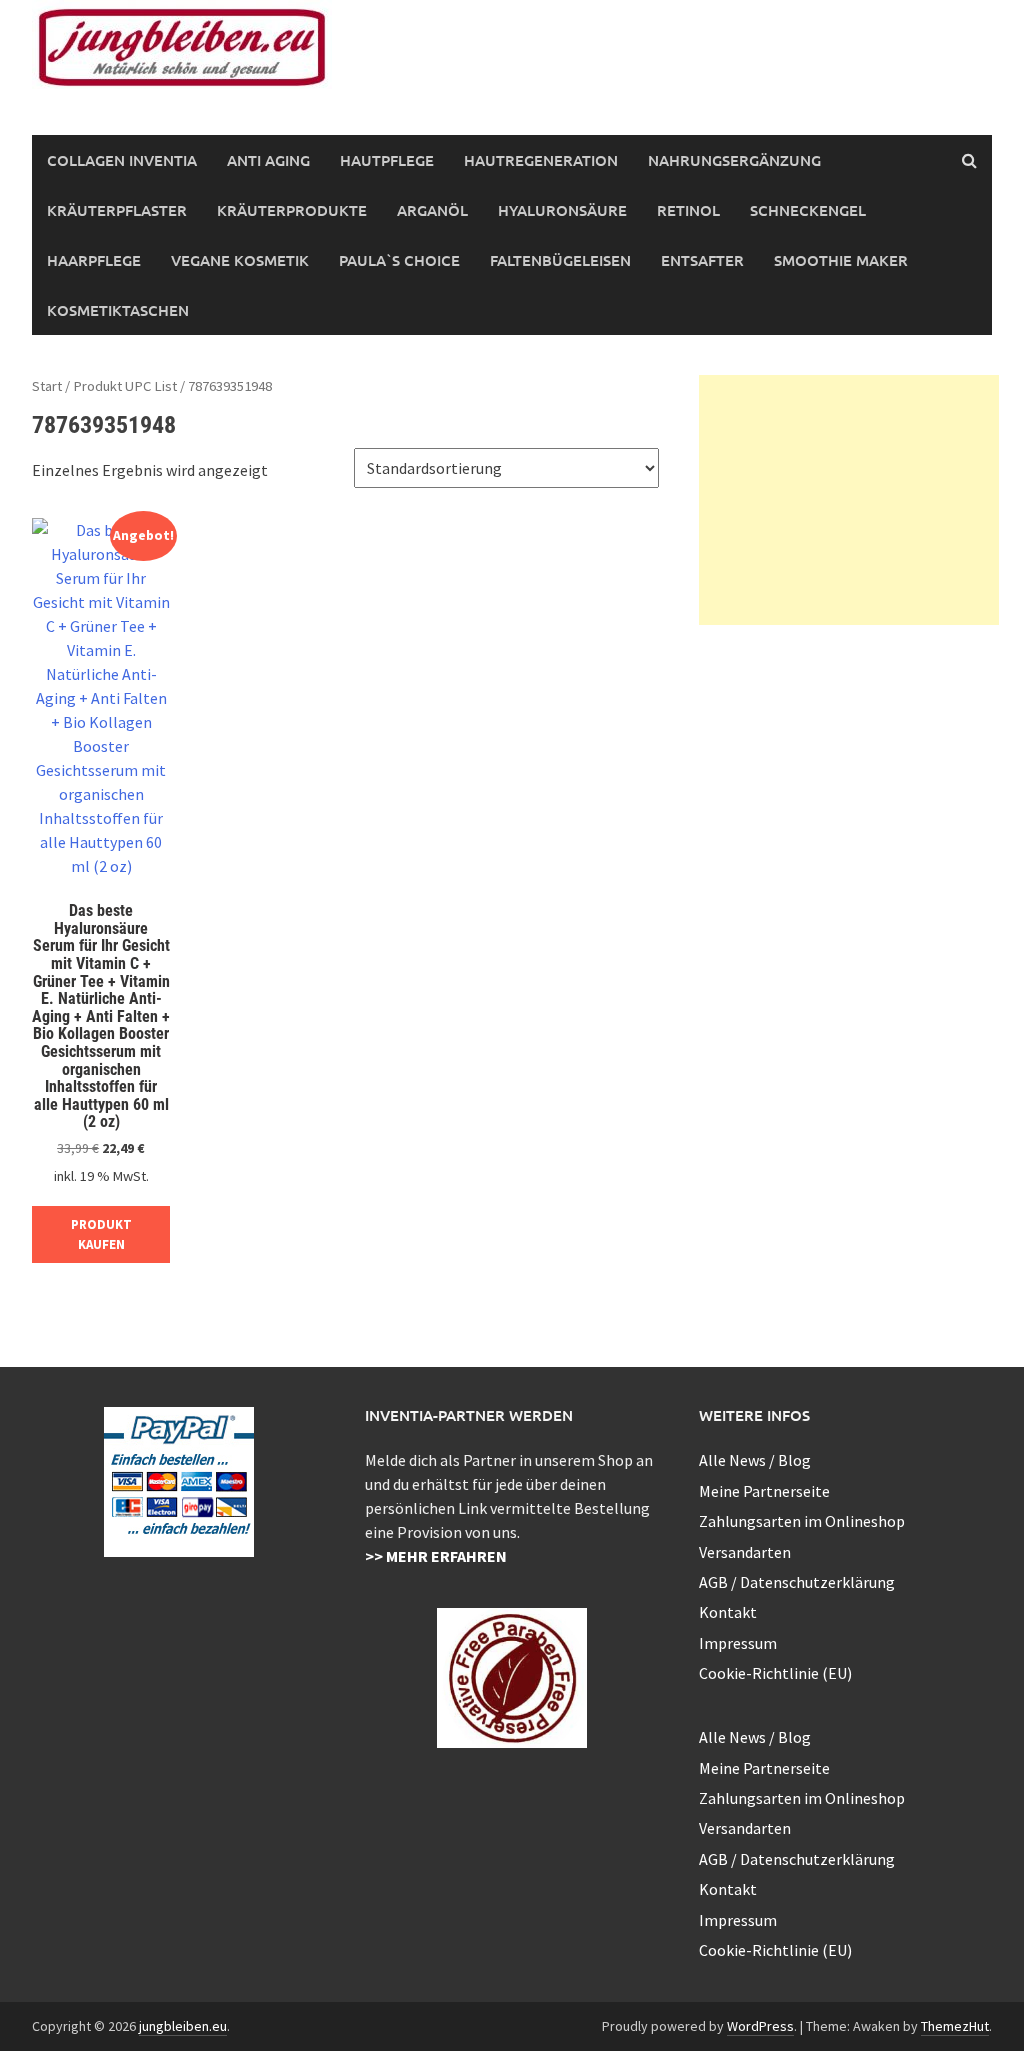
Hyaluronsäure (562, 210)
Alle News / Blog (755, 1460)
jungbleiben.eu (183, 2026)
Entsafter (702, 260)
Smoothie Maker (841, 260)
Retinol (688, 210)
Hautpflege (387, 160)
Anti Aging (268, 160)
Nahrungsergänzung (734, 160)
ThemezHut (955, 2026)
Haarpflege (94, 260)
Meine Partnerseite (764, 1491)
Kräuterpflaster (117, 210)
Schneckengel (808, 210)
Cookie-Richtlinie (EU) (775, 1673)
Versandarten (745, 1552)
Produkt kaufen (101, 1234)
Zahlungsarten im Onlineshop (802, 1521)
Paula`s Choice (399, 260)
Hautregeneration (541, 160)
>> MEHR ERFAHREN (436, 1556)
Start (47, 386)
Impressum (738, 1643)
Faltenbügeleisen (560, 260)
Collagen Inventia (122, 160)
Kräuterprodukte (292, 210)
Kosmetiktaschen (118, 310)
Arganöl (432, 210)
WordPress (760, 2026)
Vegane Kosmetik (240, 260)
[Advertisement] (849, 500)
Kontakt (728, 1612)
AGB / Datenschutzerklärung (797, 1582)
